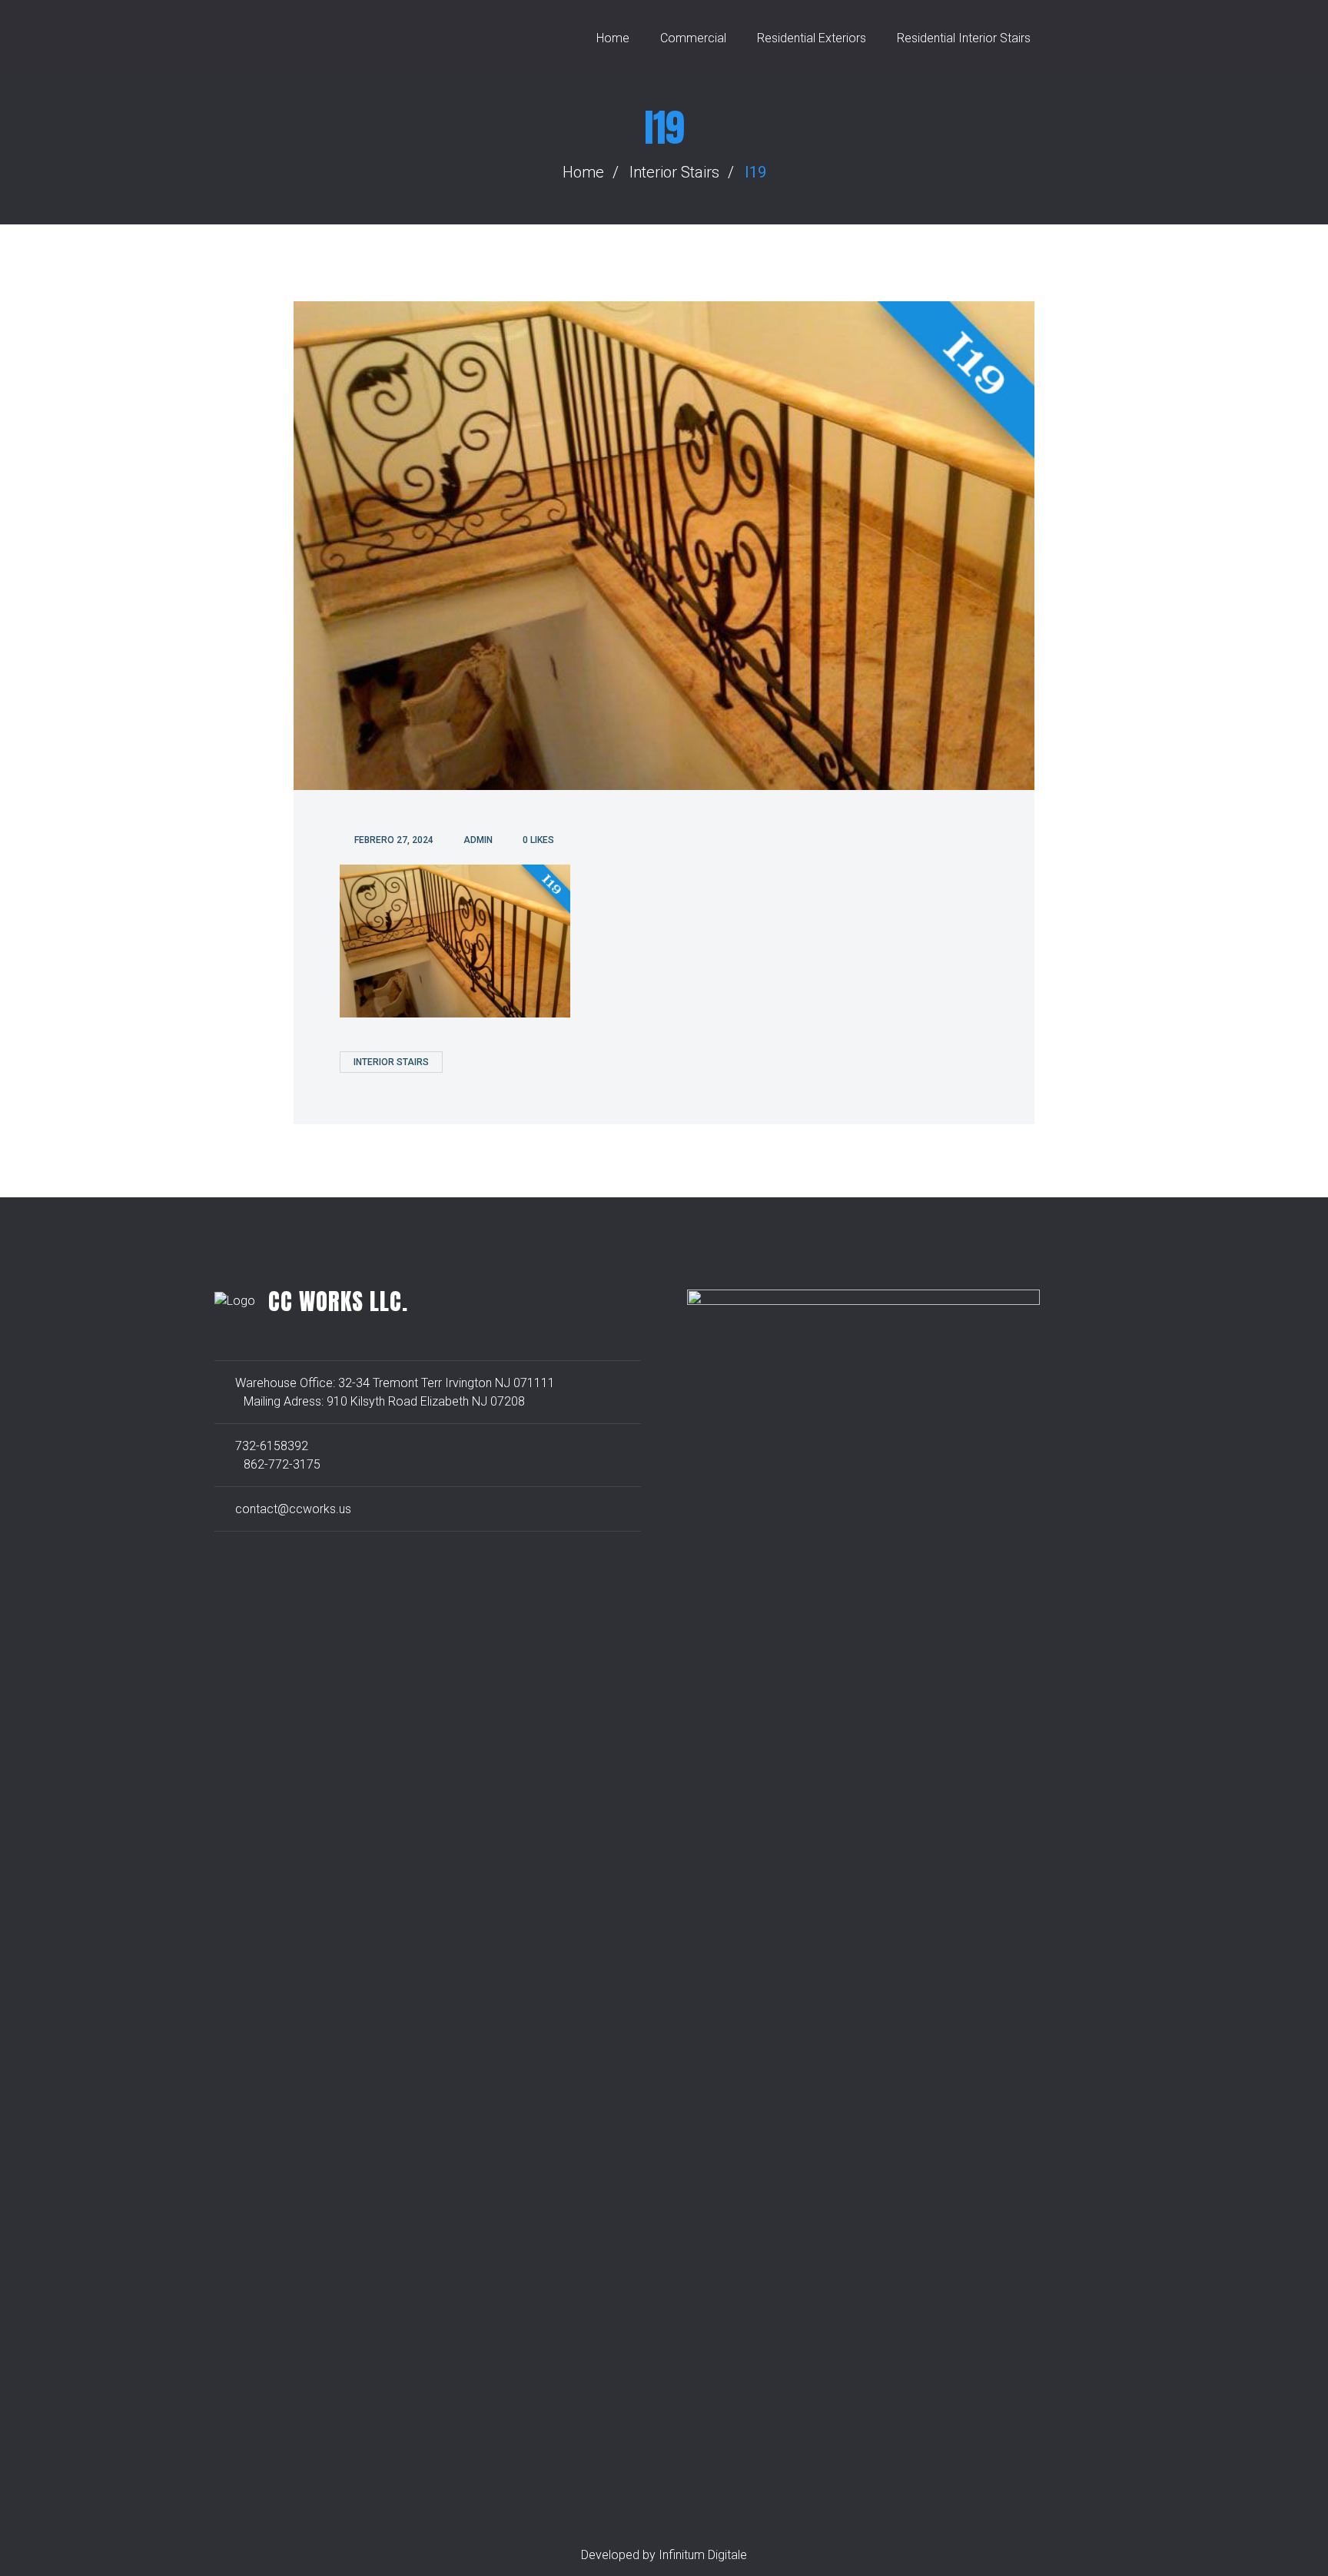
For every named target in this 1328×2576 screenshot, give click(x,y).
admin (478, 840)
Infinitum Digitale (703, 2555)
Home (613, 38)
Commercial (693, 38)
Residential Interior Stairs (964, 38)
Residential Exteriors (812, 38)
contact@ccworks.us (293, 1509)
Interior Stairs (674, 172)
